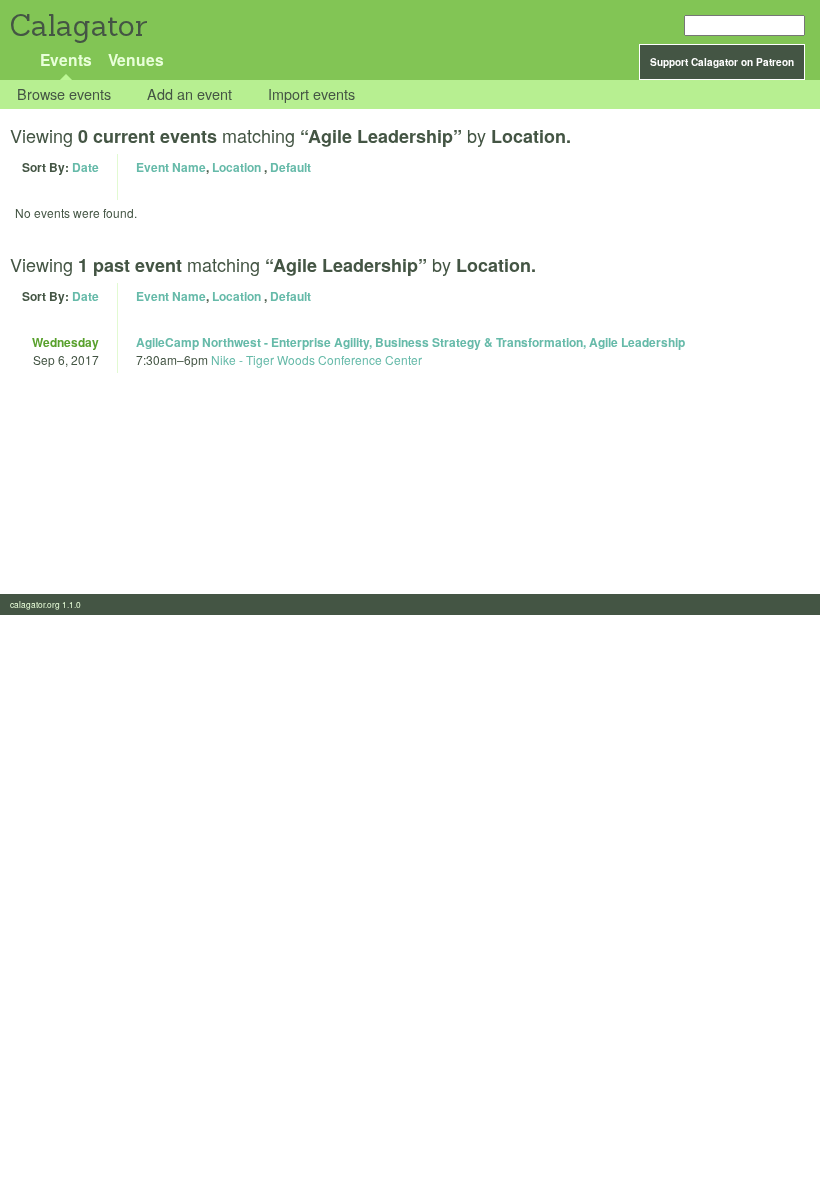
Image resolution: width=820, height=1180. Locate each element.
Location (236, 167)
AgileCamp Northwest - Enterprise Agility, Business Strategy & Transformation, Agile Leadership (410, 342)
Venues (136, 59)
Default (290, 167)
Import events (311, 94)
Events (66, 59)
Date (85, 167)
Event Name (171, 167)
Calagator (77, 25)
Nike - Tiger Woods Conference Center (316, 359)
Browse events (64, 94)
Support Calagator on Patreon (722, 62)
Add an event (189, 94)
